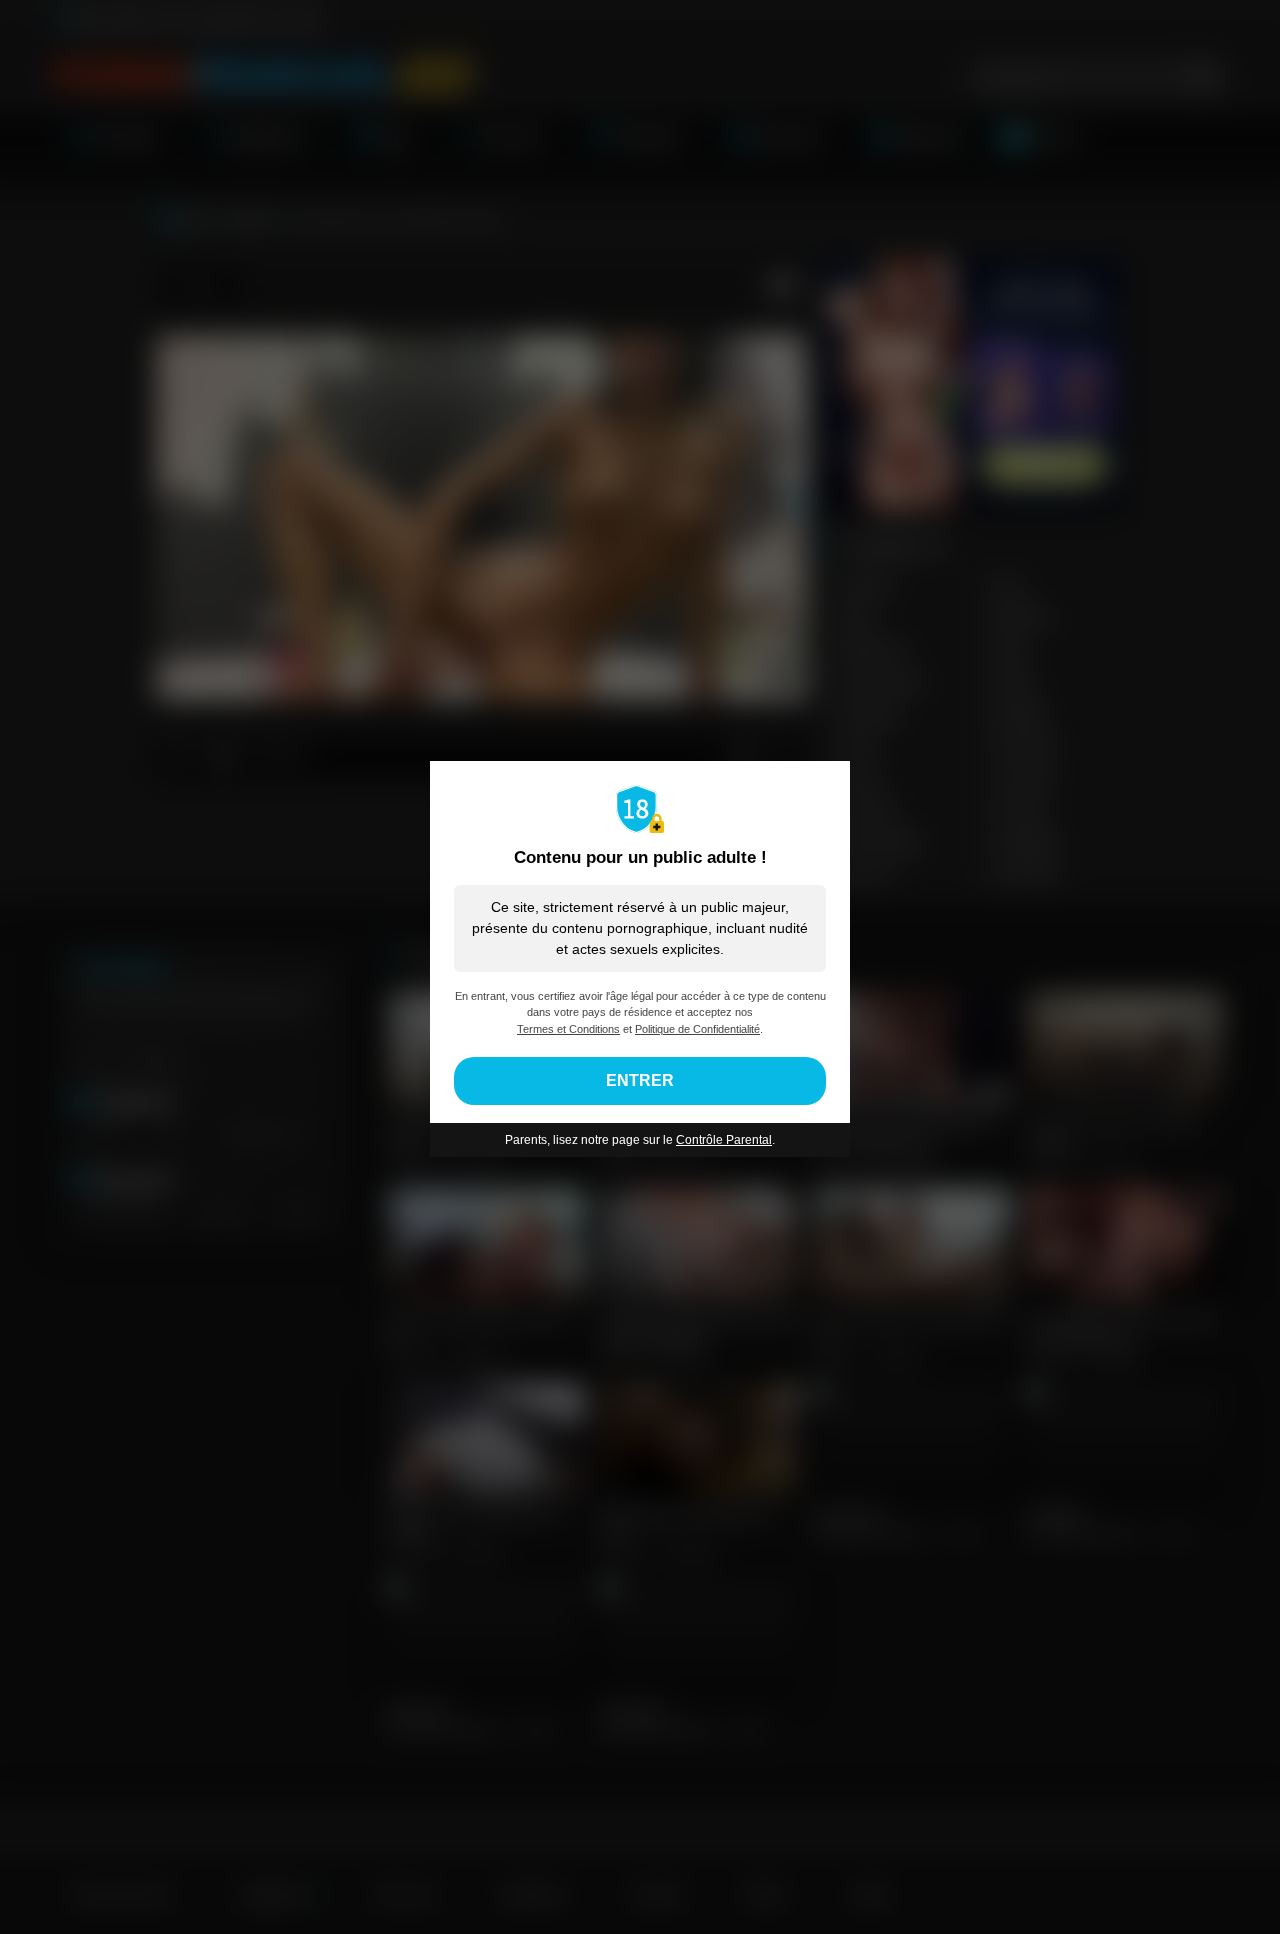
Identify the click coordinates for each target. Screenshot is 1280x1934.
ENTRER (640, 1080)
